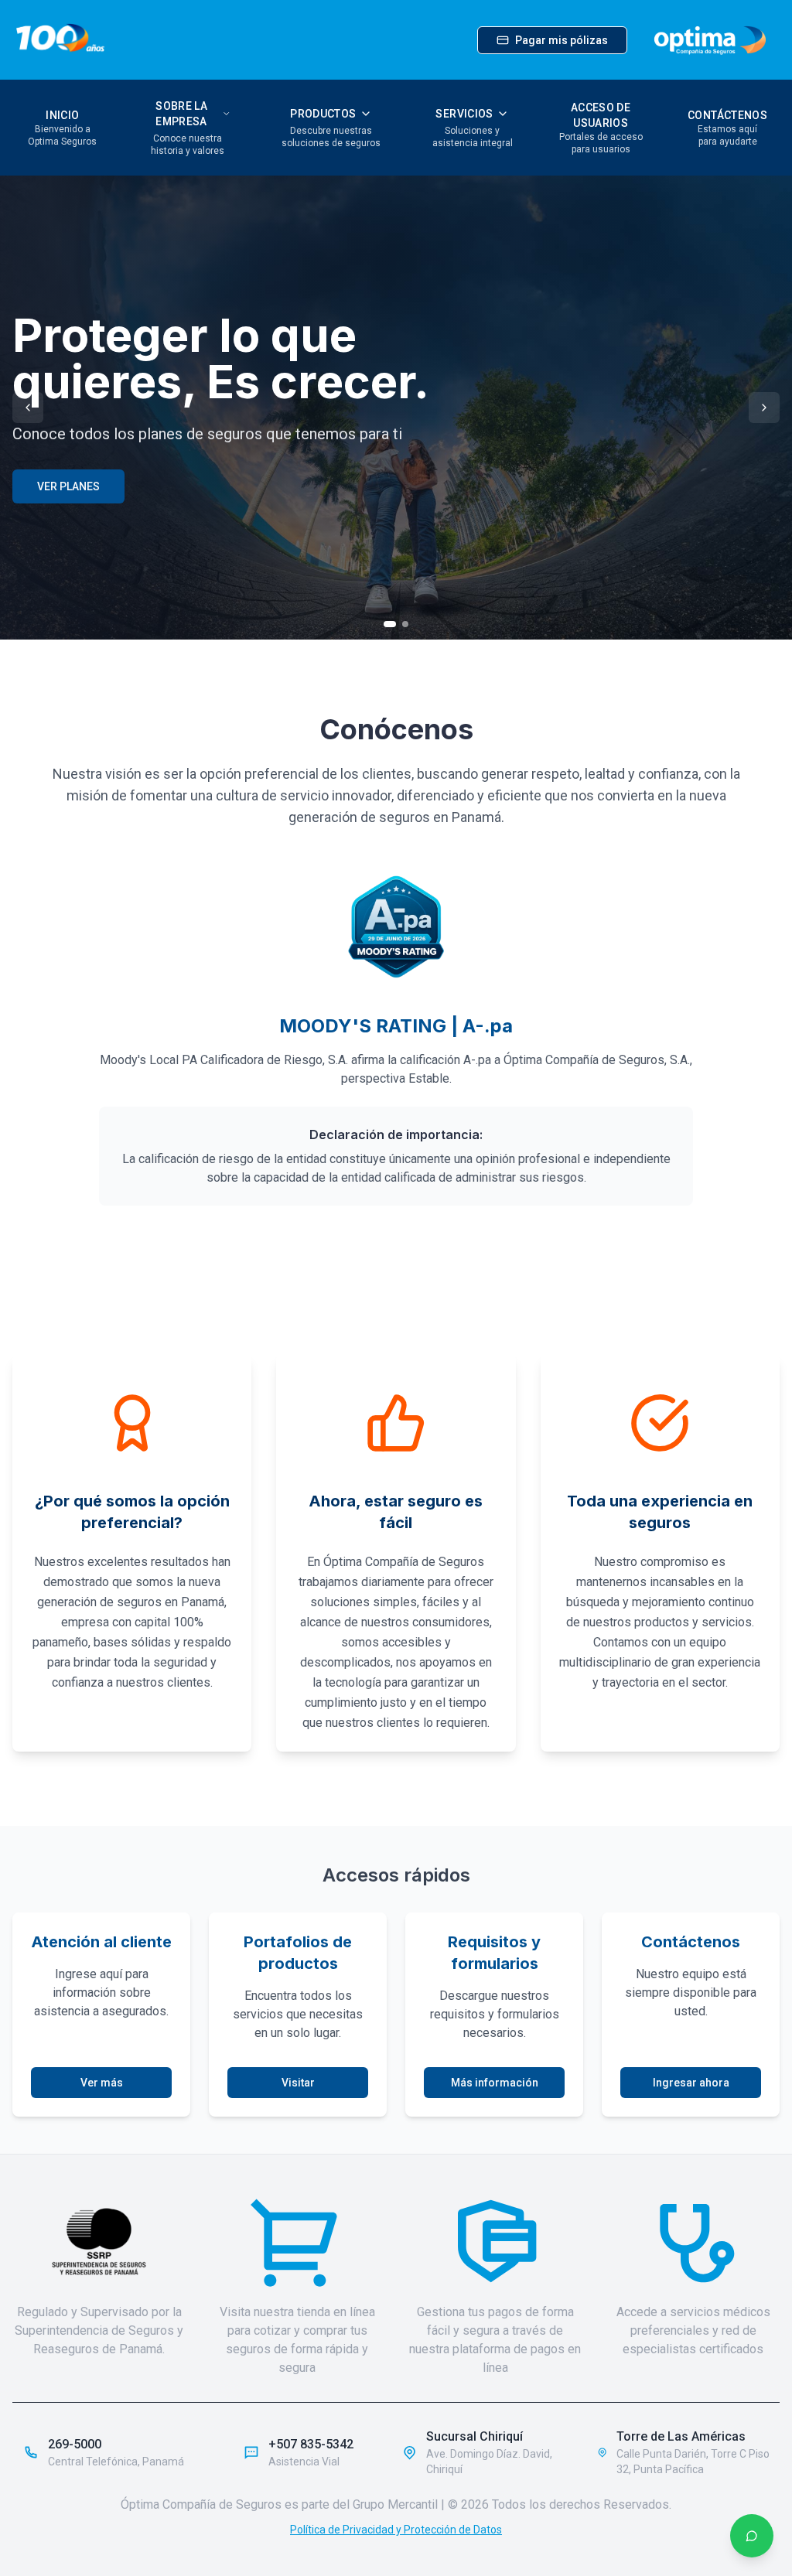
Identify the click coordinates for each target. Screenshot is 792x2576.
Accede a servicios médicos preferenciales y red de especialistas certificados (693, 2330)
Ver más (102, 2083)
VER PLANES (68, 486)
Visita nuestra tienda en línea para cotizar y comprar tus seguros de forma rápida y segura (297, 2340)
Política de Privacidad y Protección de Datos (396, 2530)
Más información (495, 2083)
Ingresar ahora (691, 2083)
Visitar (298, 2083)
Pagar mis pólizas (562, 40)
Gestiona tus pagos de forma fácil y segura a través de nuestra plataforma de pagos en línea (495, 2340)
